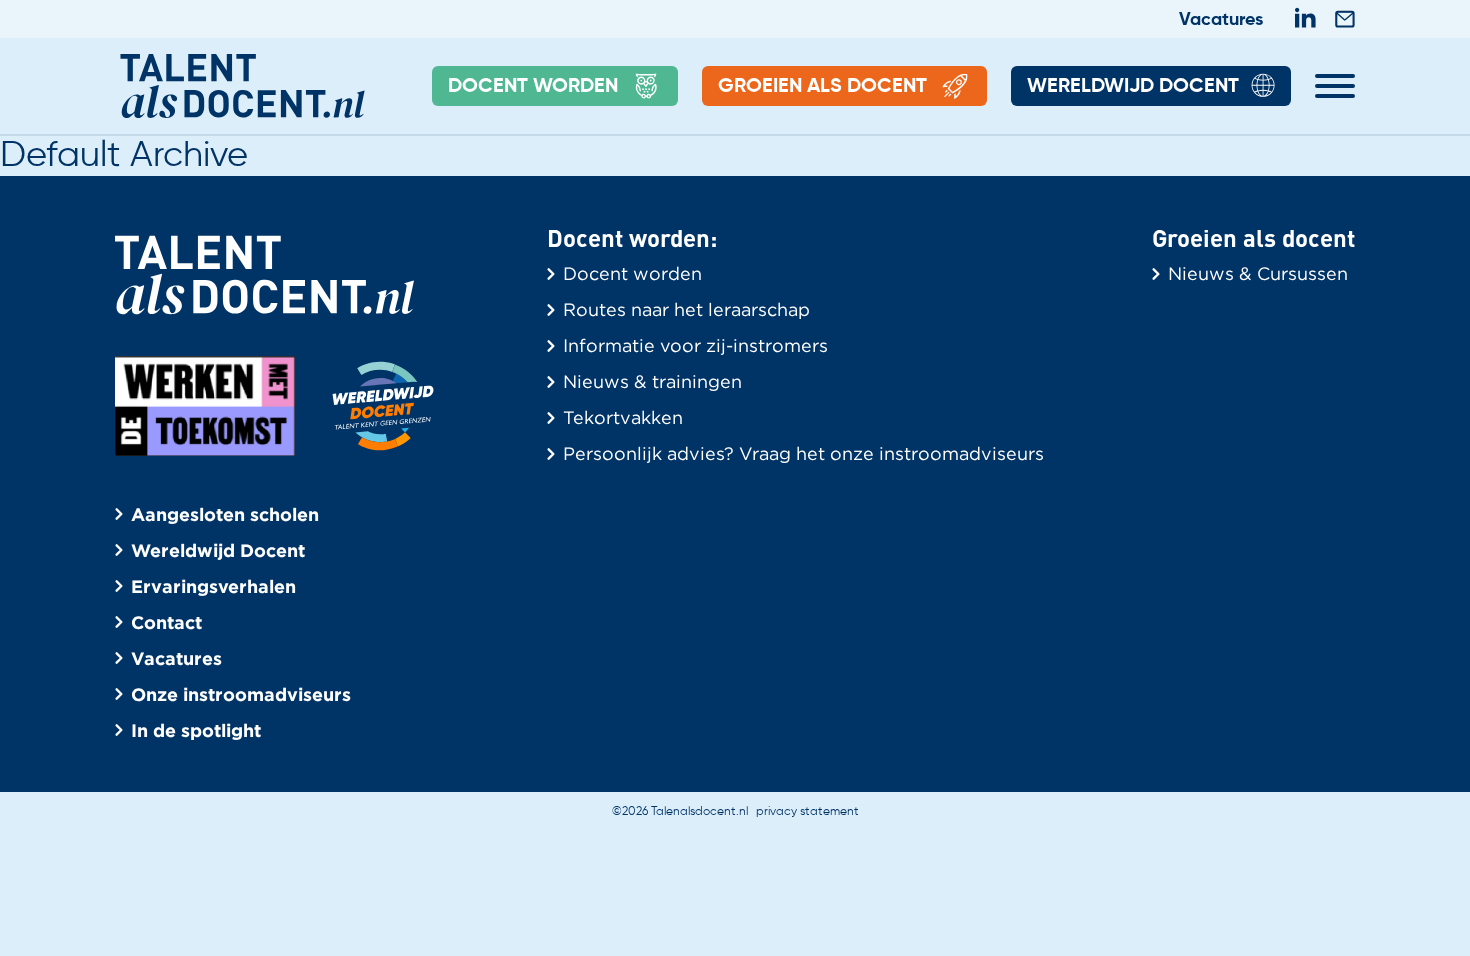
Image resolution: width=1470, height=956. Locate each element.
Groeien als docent (822, 87)
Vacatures (1221, 20)
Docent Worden (533, 87)
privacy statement (807, 812)
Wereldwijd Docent (1133, 87)
